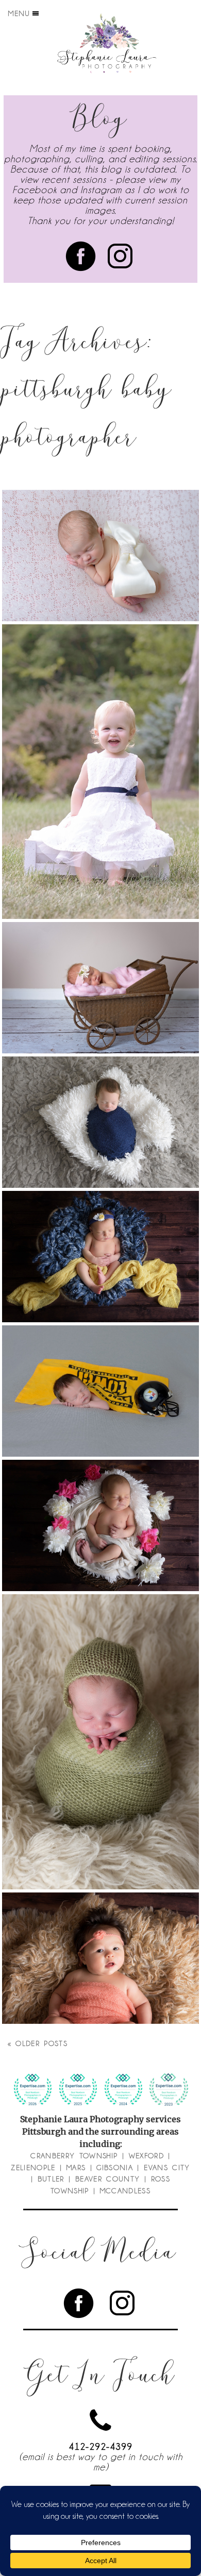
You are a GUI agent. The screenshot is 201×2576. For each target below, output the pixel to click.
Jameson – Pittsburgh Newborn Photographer (100, 1715)
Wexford (146, 2156)
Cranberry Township (74, 2156)
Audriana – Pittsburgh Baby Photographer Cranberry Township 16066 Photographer (100, 746)
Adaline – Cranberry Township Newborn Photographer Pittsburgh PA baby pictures (99, 1499)
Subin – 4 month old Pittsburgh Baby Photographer (100, 1932)
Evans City (167, 2168)
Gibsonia (115, 2168)
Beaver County (108, 2179)
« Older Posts (38, 2043)
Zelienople (33, 2168)
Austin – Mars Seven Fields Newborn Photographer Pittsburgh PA (99, 1370)
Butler (51, 2179)
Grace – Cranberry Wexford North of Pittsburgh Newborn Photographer (99, 529)
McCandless (125, 2191)
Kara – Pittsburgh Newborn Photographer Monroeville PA (99, 1230)
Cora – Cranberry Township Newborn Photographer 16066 (100, 961)
